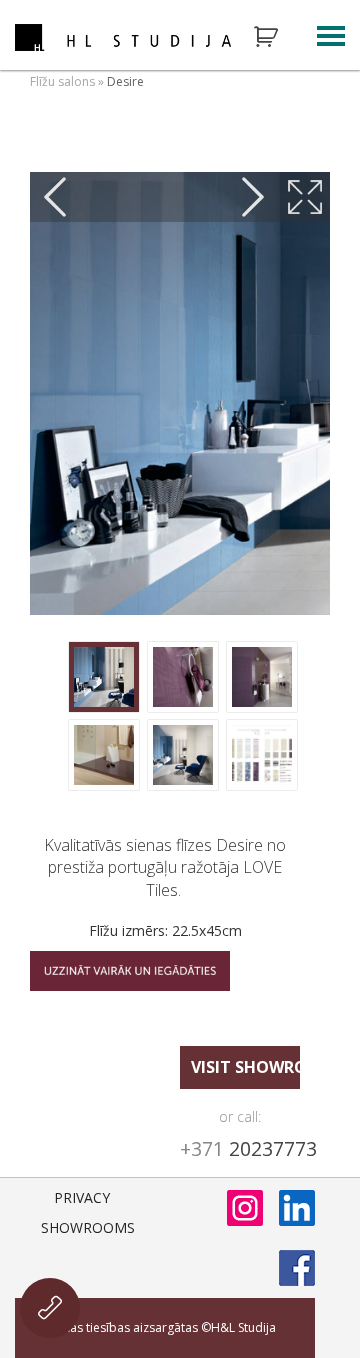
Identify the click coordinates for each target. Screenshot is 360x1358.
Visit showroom (245, 1067)
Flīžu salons (62, 81)
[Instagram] (245, 1208)
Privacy (82, 1197)
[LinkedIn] (297, 1208)
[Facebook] (297, 1268)
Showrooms (88, 1227)
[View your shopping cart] (279, 37)
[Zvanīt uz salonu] (50, 1308)
